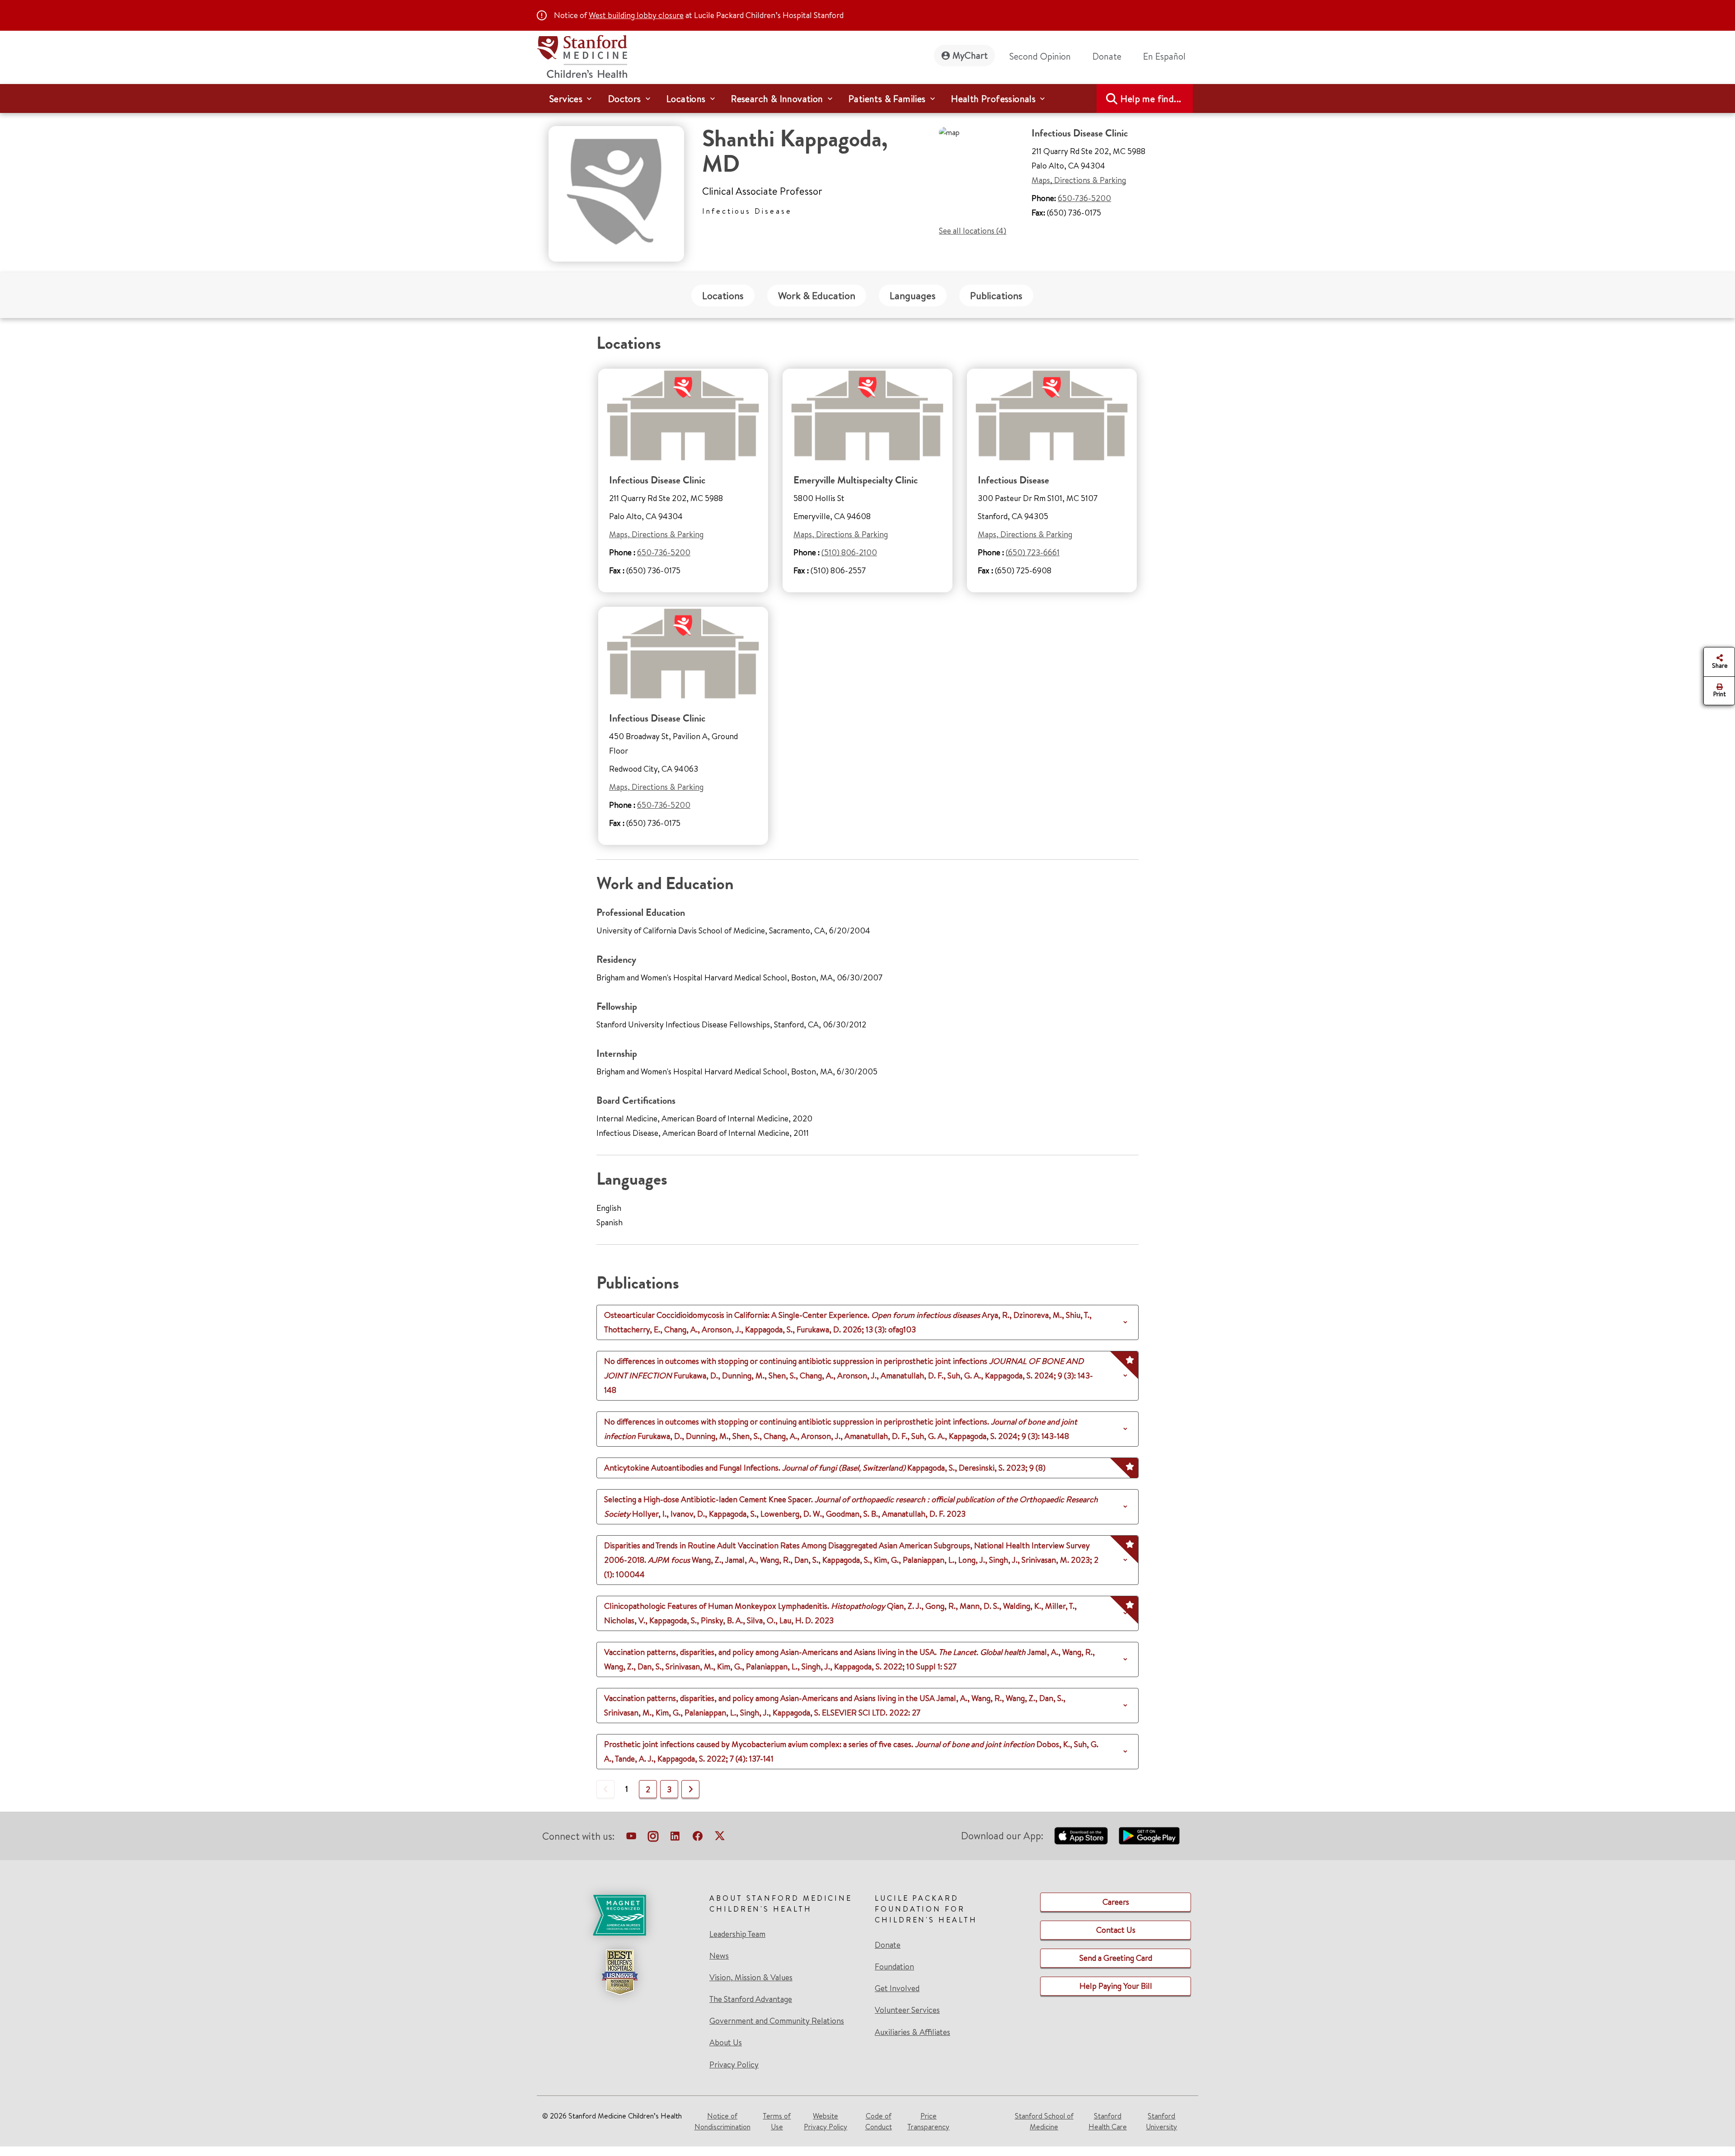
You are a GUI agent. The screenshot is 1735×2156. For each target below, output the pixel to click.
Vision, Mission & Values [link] (751, 1978)
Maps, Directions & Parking (1079, 180)
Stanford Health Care (1108, 2121)
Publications (996, 295)
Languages (913, 295)
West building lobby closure (636, 15)
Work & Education (817, 295)
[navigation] (867, 98)
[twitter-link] (720, 1838)
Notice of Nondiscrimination (722, 2121)
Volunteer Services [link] (907, 2010)
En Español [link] (1164, 56)
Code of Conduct (879, 2121)
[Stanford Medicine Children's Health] (582, 55)
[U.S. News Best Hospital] (619, 1972)
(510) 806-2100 (849, 552)
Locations (723, 295)
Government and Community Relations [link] (777, 2021)
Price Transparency (928, 2121)
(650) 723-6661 (1033, 552)
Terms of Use (777, 2121)
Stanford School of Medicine (1044, 2121)
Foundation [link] (894, 1967)
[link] (1168, 56)
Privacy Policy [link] (734, 2065)
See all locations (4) (973, 231)
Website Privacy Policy (825, 2121)
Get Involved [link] (897, 1988)
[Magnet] (619, 1915)
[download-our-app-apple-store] (1081, 1836)
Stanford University (1161, 2121)
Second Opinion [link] (1040, 56)
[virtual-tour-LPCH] (631, 1838)
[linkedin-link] (675, 1838)
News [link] (719, 1956)
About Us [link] (726, 2043)
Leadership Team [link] (737, 1934)
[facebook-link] (698, 1838)
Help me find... (1151, 99)
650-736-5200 (1084, 198)
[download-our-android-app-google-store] (1149, 1836)
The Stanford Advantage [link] (751, 1999)
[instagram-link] (653, 1838)
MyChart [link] (970, 55)
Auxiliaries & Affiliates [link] (912, 2032)
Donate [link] (1107, 56)
